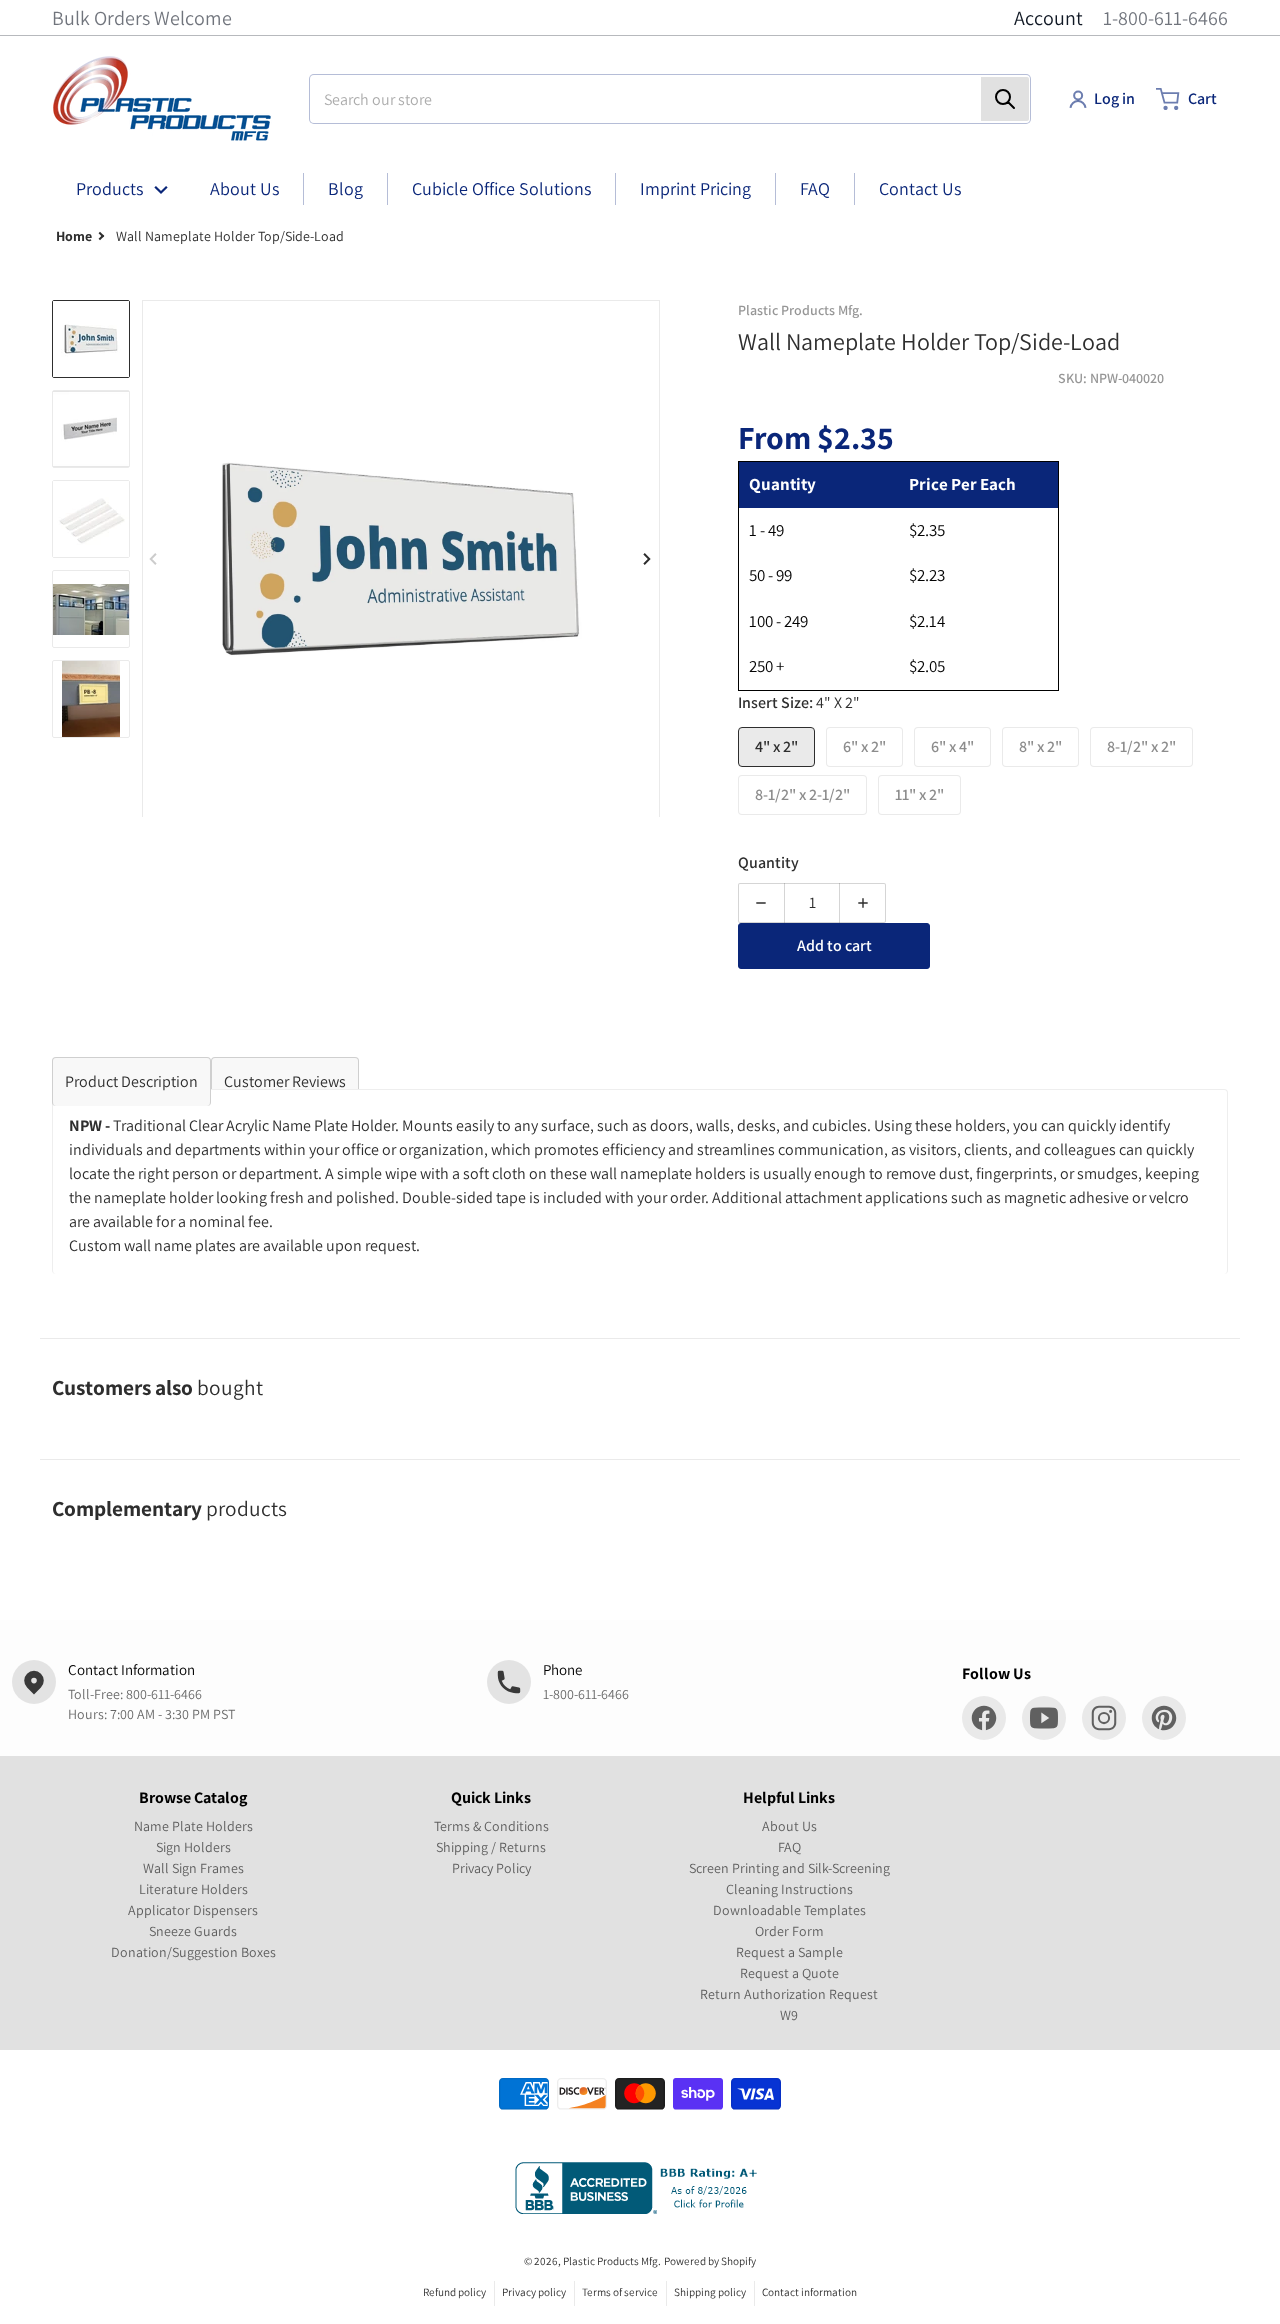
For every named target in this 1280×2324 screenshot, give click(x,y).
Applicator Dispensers (193, 1910)
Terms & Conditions (491, 1826)
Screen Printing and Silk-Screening (789, 1868)
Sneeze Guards (193, 1931)
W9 (789, 2015)
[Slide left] (154, 559)
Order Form (789, 1931)
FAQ (789, 1847)
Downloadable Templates (789, 1910)
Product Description (131, 1081)
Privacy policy (534, 2292)
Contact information (809, 2292)
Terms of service (620, 2292)
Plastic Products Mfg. (612, 2261)
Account (1048, 18)
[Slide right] (648, 559)
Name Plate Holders (193, 1826)
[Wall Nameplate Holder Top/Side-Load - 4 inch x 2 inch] (91, 339)
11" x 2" (919, 794)
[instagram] (1104, 1718)
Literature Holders (193, 1889)
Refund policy (454, 2292)
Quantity (768, 862)
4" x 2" (776, 746)
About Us (789, 1826)
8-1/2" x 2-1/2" (802, 794)
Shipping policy (710, 2292)
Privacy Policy (491, 1868)
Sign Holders (193, 1847)
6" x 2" (864, 746)
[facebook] (984, 1718)
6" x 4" (952, 746)
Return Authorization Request (789, 1994)
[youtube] (1044, 1718)
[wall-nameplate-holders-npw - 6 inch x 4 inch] (91, 519)
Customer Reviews (285, 1081)
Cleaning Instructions (789, 1889)
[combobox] (670, 99)
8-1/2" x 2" (1141, 746)
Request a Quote (789, 1973)
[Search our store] (1005, 99)
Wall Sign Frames (193, 1868)
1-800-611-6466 (1165, 18)
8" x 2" (1040, 746)
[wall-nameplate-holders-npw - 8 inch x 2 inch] (91, 609)
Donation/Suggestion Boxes (193, 1952)
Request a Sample (789, 1952)
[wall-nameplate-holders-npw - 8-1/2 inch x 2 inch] (91, 699)
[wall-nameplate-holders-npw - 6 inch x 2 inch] (91, 429)
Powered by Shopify (710, 2261)
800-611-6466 (164, 1694)
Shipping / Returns (491, 1847)
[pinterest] (1164, 1718)
